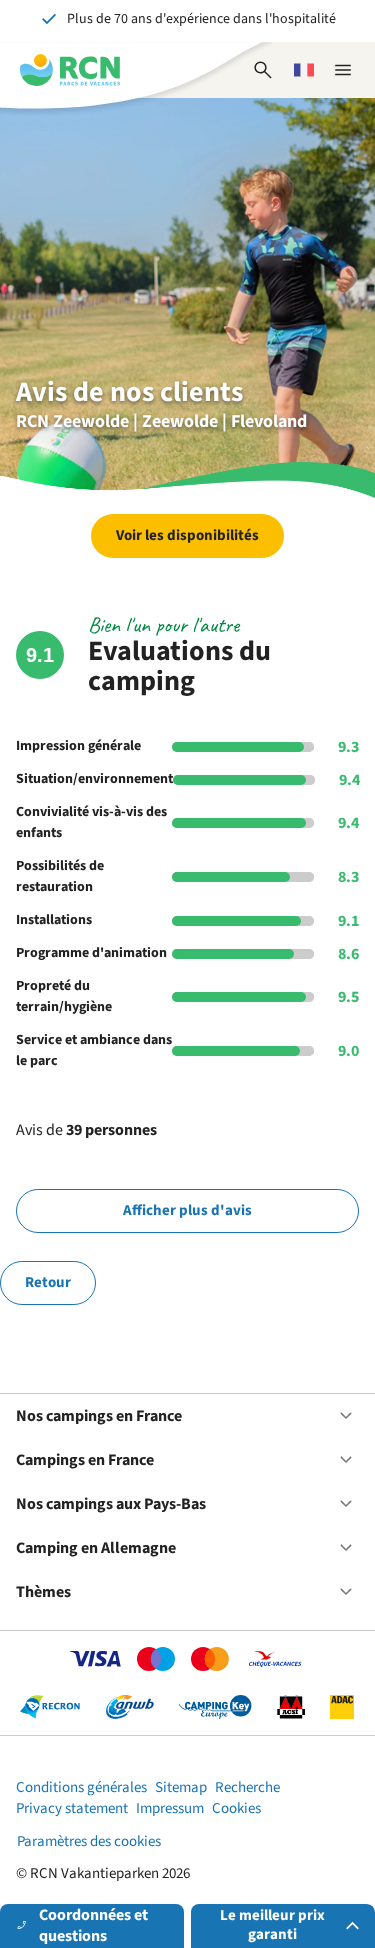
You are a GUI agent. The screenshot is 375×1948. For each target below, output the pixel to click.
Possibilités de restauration (60, 876)
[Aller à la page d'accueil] (70, 70)
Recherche (247, 1787)
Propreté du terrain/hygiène (64, 996)
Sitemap (181, 1787)
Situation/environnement (94, 779)
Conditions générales (81, 1787)
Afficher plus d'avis (187, 1210)
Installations (54, 920)
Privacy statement (72, 1808)
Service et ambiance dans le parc (94, 1050)
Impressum (170, 1808)
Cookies (236, 1808)
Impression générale (78, 746)
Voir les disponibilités (187, 535)
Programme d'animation (91, 953)
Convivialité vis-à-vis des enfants (91, 822)
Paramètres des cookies (89, 1841)
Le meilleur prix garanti (272, 1925)
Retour (48, 1282)
